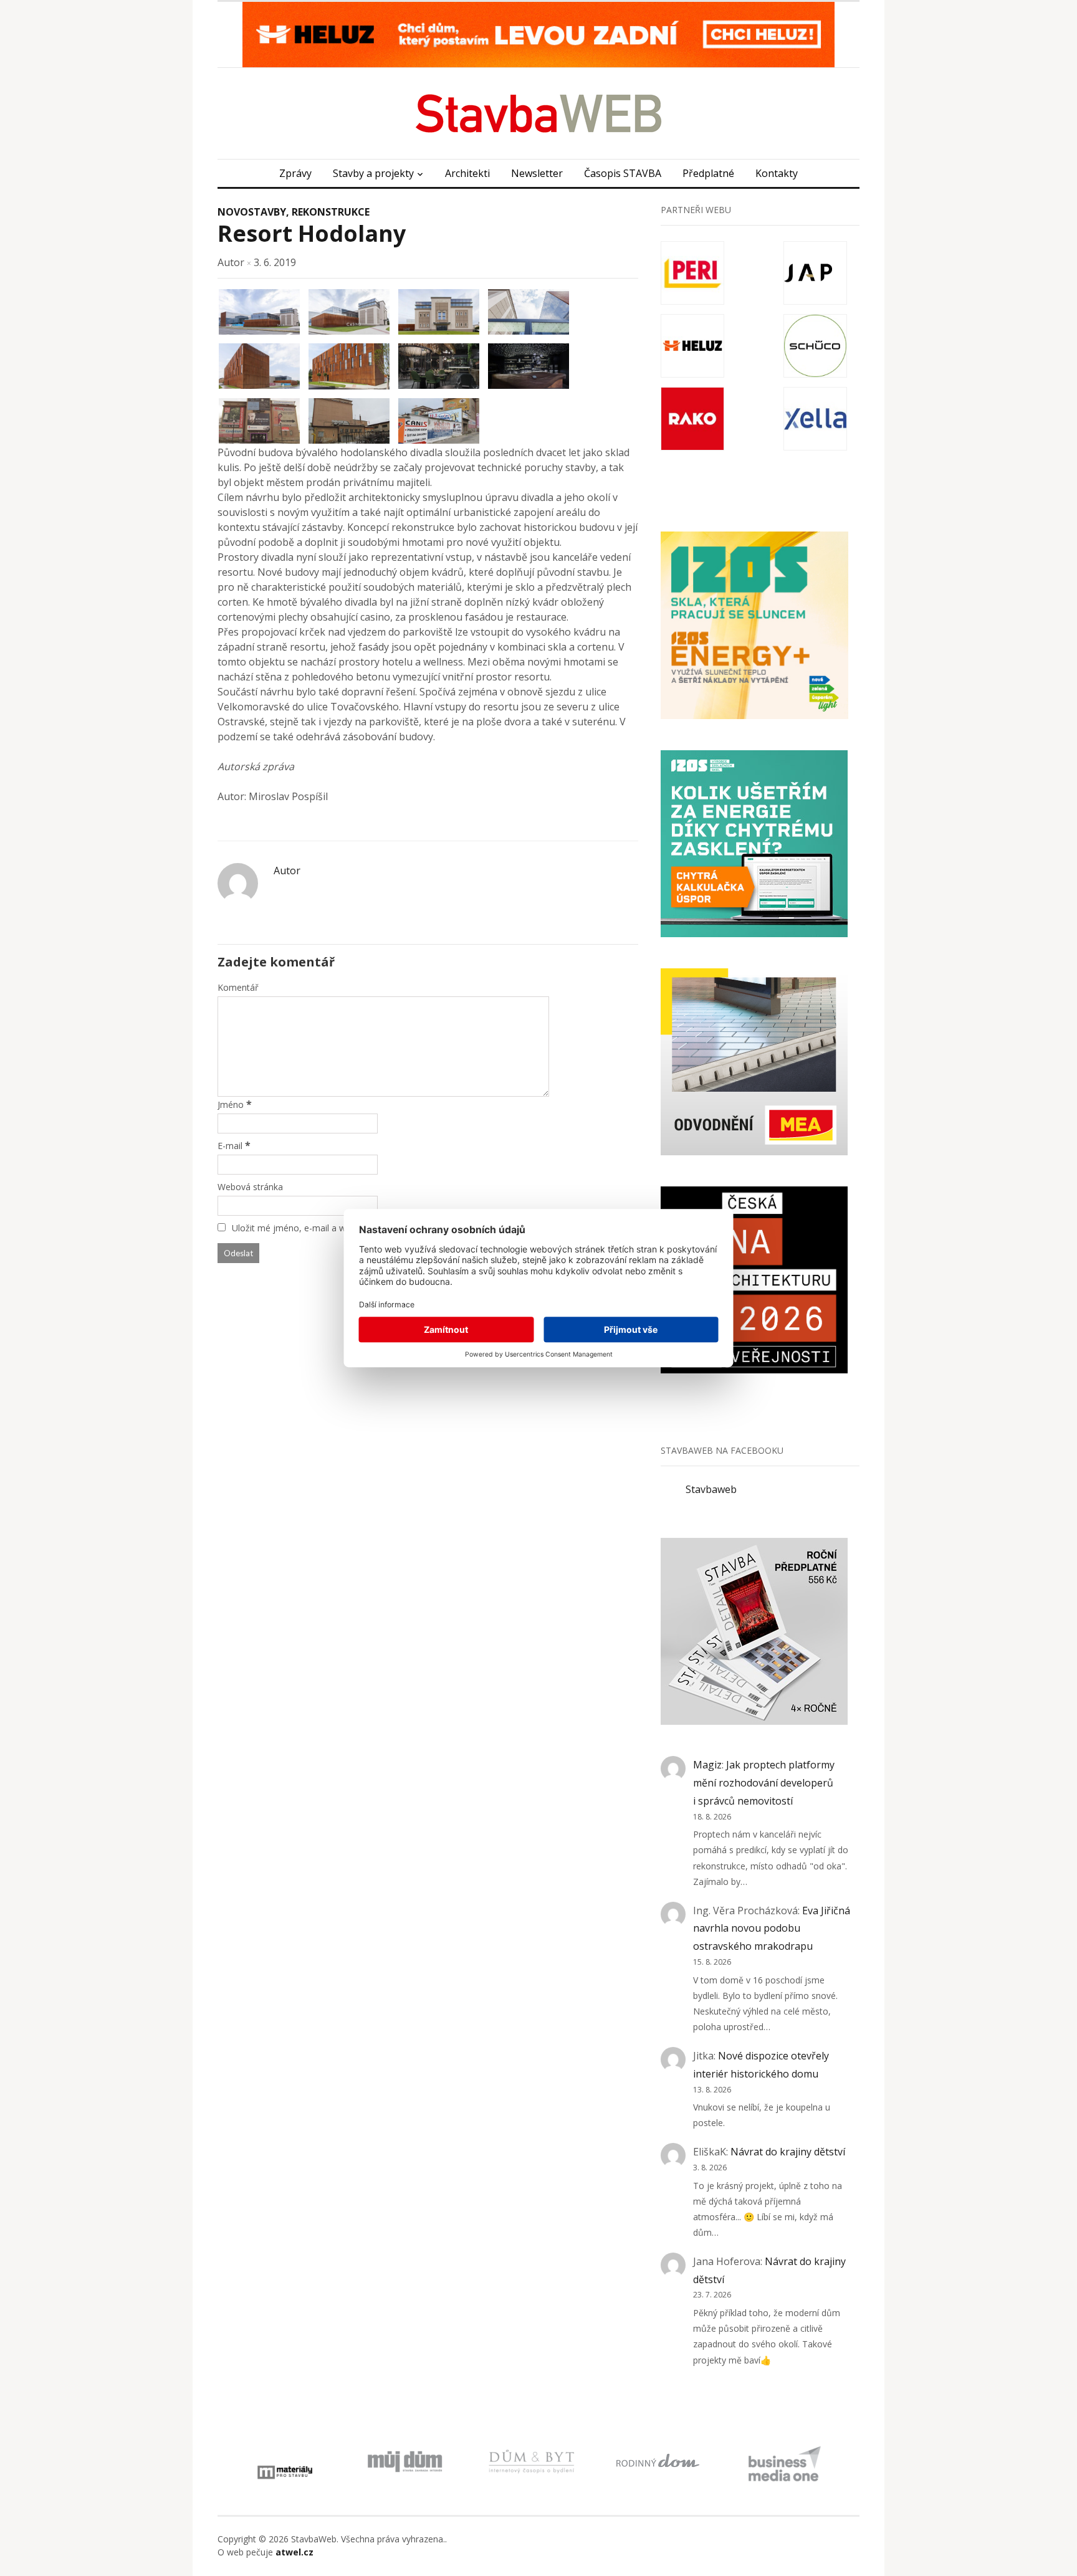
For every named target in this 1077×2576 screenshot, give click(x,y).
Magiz (707, 1765)
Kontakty (777, 173)
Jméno (231, 1104)
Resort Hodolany (312, 233)
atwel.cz (294, 2552)
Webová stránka (250, 1187)
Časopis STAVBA (623, 173)
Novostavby (252, 212)
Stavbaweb (711, 1489)
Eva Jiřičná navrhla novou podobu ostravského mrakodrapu (772, 1929)
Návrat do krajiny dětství (788, 2152)
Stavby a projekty (373, 173)
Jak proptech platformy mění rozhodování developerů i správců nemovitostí (764, 1783)
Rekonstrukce (331, 212)
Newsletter (537, 173)
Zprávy (295, 173)
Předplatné (708, 173)
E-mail (230, 1146)
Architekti (467, 173)
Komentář (238, 987)
